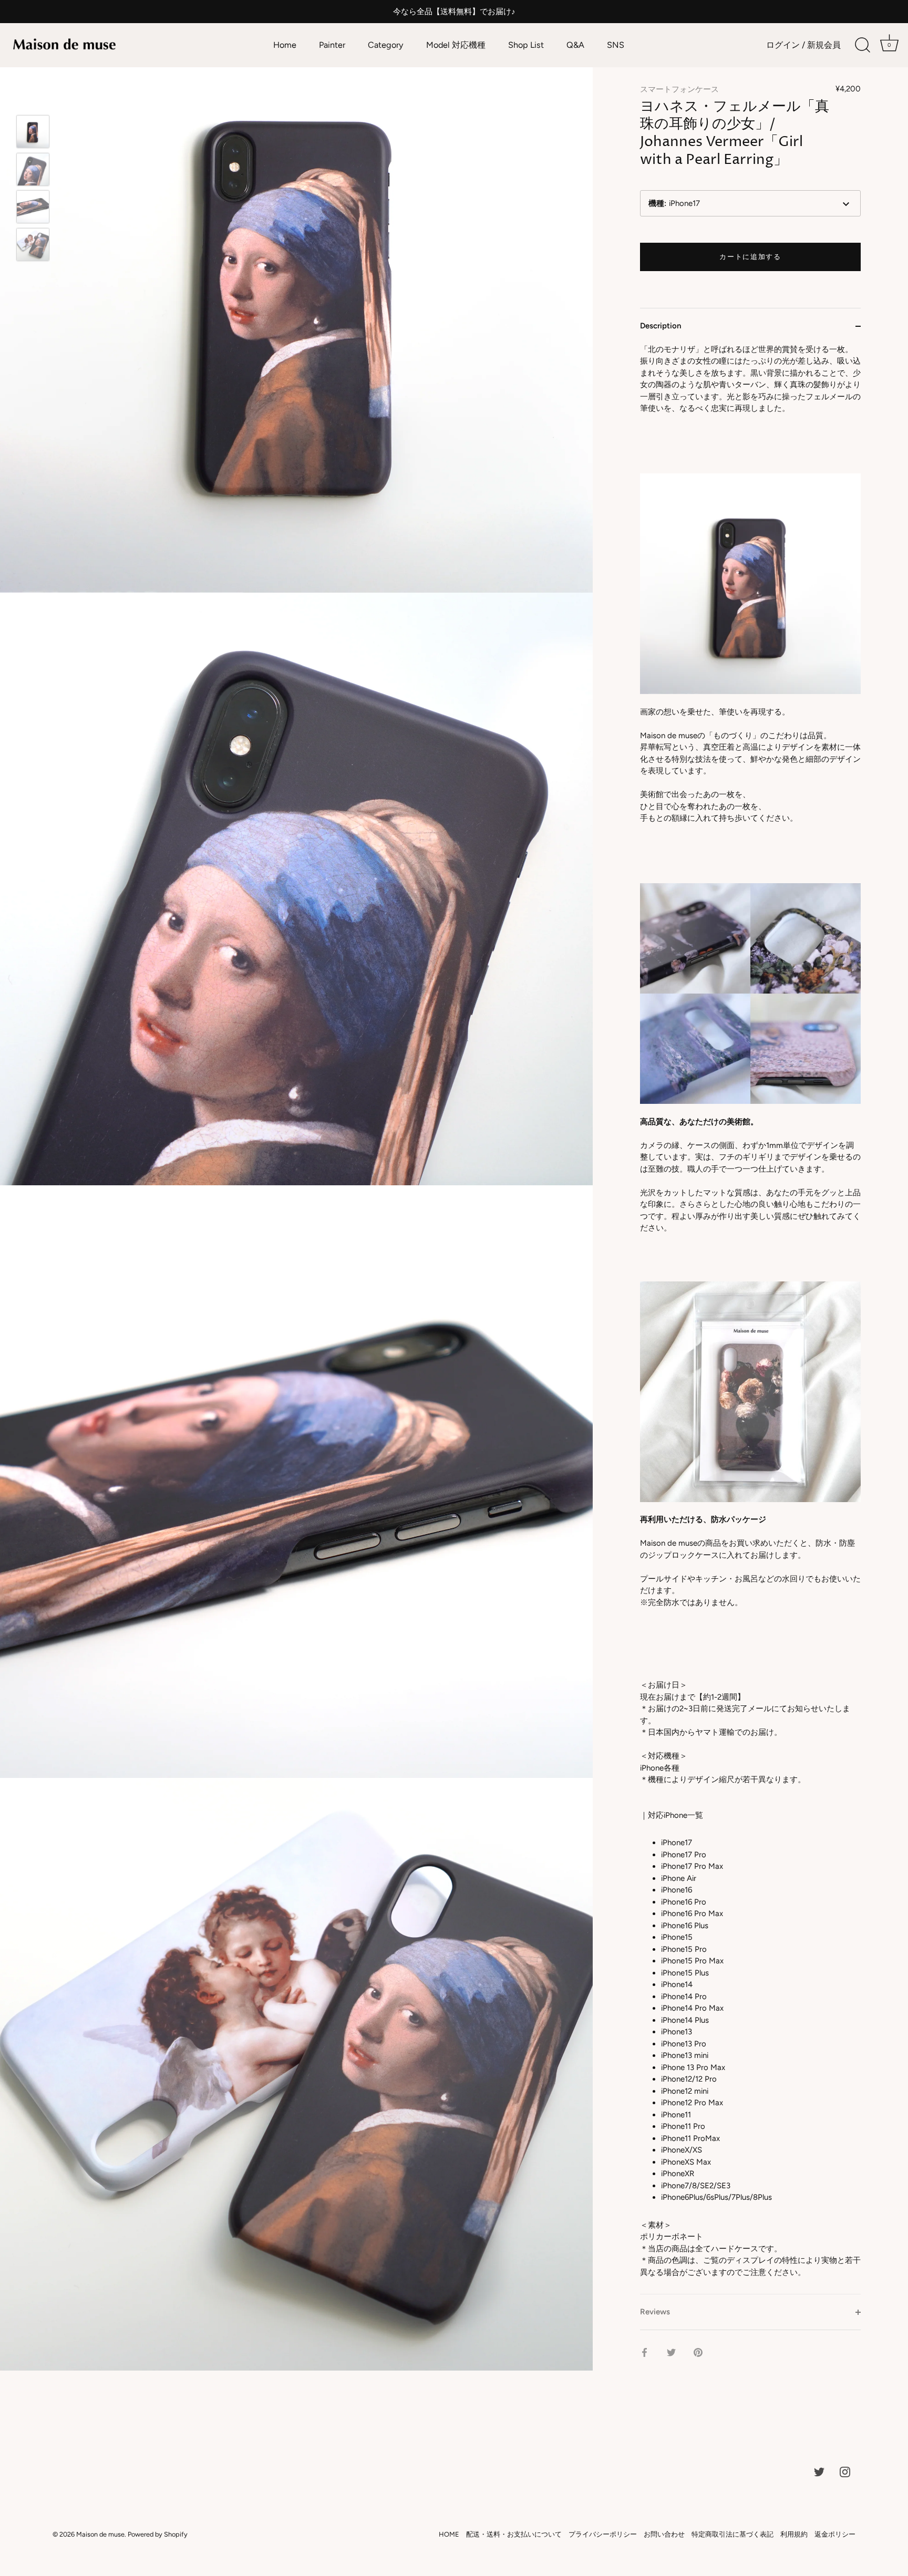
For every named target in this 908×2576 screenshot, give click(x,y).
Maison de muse (100, 2534)
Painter (332, 45)
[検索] (862, 45)
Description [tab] (661, 326)
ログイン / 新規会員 (803, 45)
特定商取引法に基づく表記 (732, 2534)
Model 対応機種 (456, 45)
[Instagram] (845, 2471)
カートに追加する (750, 257)
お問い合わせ (664, 2534)
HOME (449, 2534)
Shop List (526, 45)
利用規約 (794, 2534)
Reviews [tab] (655, 2312)
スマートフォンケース (679, 89)
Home (285, 45)
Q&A (575, 45)
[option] (33, 133)
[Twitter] (819, 2471)
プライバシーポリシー (603, 2534)
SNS (616, 45)
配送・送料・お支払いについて (514, 2534)
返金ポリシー (835, 2534)
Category (386, 45)
